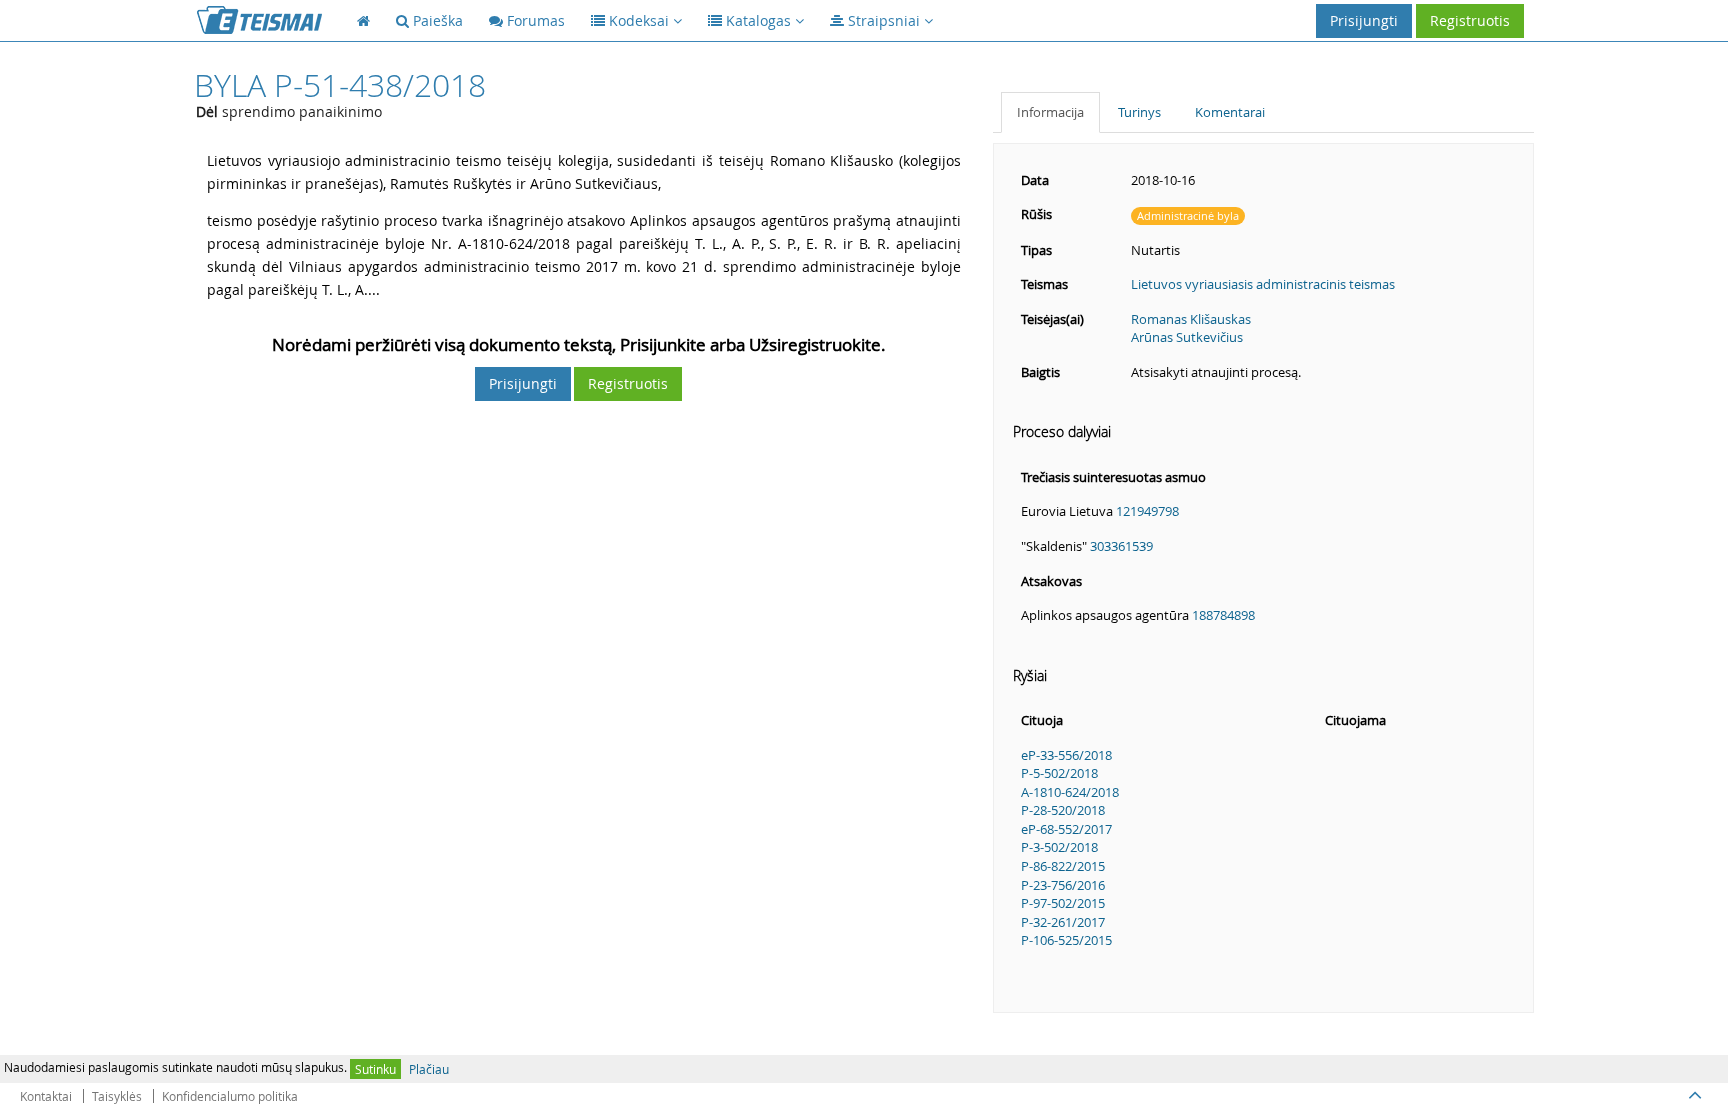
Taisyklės (117, 1096)
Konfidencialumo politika (230, 1096)
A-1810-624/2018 (1070, 792)
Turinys (1139, 112)
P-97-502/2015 (1063, 903)
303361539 (1121, 546)
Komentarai (1230, 112)
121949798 (1147, 511)
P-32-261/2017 (1063, 922)
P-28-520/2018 (1063, 810)
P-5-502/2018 (1059, 773)
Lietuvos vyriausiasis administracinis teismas (1263, 284)
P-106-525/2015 (1066, 940)
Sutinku (375, 1069)
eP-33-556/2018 (1066, 755)
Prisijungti (1364, 20)
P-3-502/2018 (1059, 847)
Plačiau (429, 1069)
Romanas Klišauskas (1191, 319)
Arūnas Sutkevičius (1187, 337)
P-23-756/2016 (1063, 885)
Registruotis (1470, 20)
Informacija (1050, 112)
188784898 (1223, 615)
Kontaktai (46, 1096)
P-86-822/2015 (1063, 866)
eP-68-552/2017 (1066, 829)
